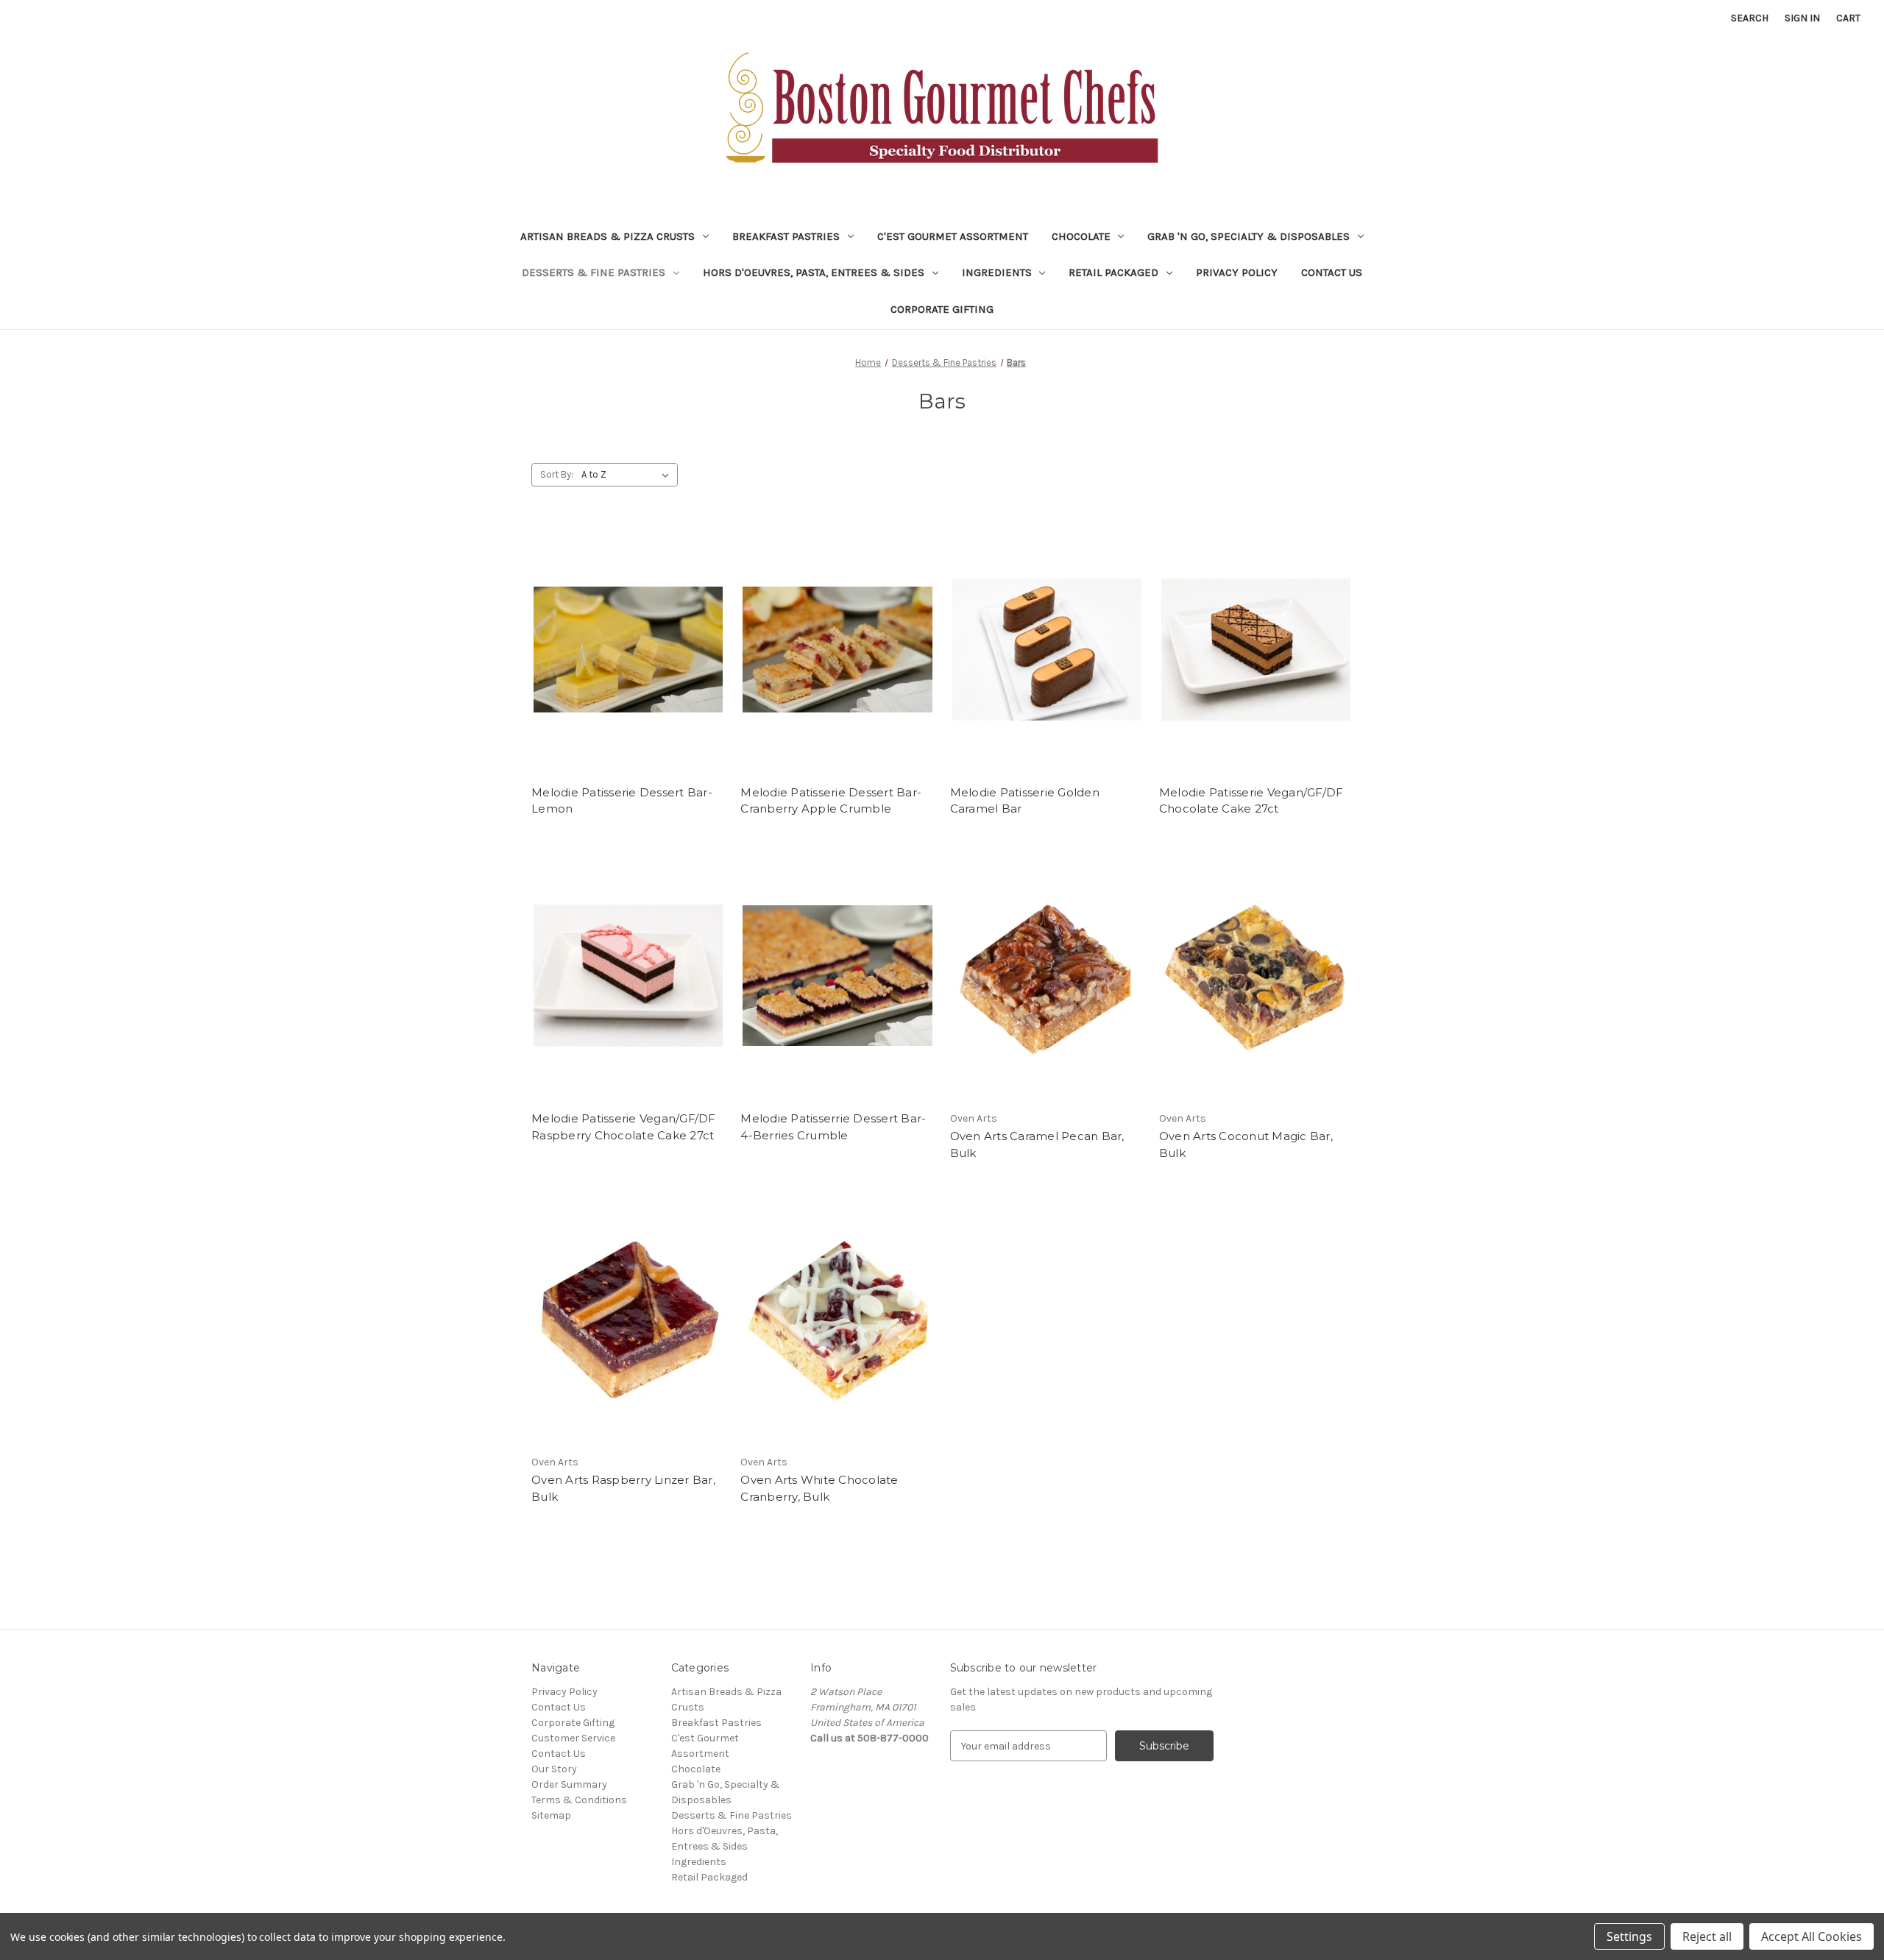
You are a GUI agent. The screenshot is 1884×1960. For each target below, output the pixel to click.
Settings (1629, 1936)
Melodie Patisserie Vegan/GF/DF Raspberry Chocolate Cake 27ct (624, 1127)
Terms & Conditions (579, 1800)
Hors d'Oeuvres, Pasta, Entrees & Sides (814, 272)
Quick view (626, 636)
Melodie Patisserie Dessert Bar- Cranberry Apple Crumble (831, 801)
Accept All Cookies (1812, 1936)
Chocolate (1081, 236)
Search (1750, 18)
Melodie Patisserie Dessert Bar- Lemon (622, 801)
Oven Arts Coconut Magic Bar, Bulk (1246, 1144)
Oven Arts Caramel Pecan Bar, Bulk (1037, 1144)
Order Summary (569, 1784)
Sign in (1802, 18)
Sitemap (551, 1815)
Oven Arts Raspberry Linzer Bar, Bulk (623, 1488)
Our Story (554, 1769)
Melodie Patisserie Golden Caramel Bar (1025, 801)
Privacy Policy (1237, 272)
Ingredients (997, 272)
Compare (623, 662)
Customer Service (573, 1738)
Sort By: (557, 474)
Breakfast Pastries (786, 236)
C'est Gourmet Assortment (953, 236)
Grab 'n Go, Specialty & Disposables (1249, 236)
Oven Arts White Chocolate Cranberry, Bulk (819, 1488)
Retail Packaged (1113, 272)
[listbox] (628, 475)
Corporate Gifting (942, 309)
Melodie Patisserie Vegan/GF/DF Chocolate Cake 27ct (1251, 801)
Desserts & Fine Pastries (594, 272)
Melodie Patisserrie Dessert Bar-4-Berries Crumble (833, 1127)
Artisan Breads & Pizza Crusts (608, 236)
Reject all (1707, 1936)
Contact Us (1332, 272)
